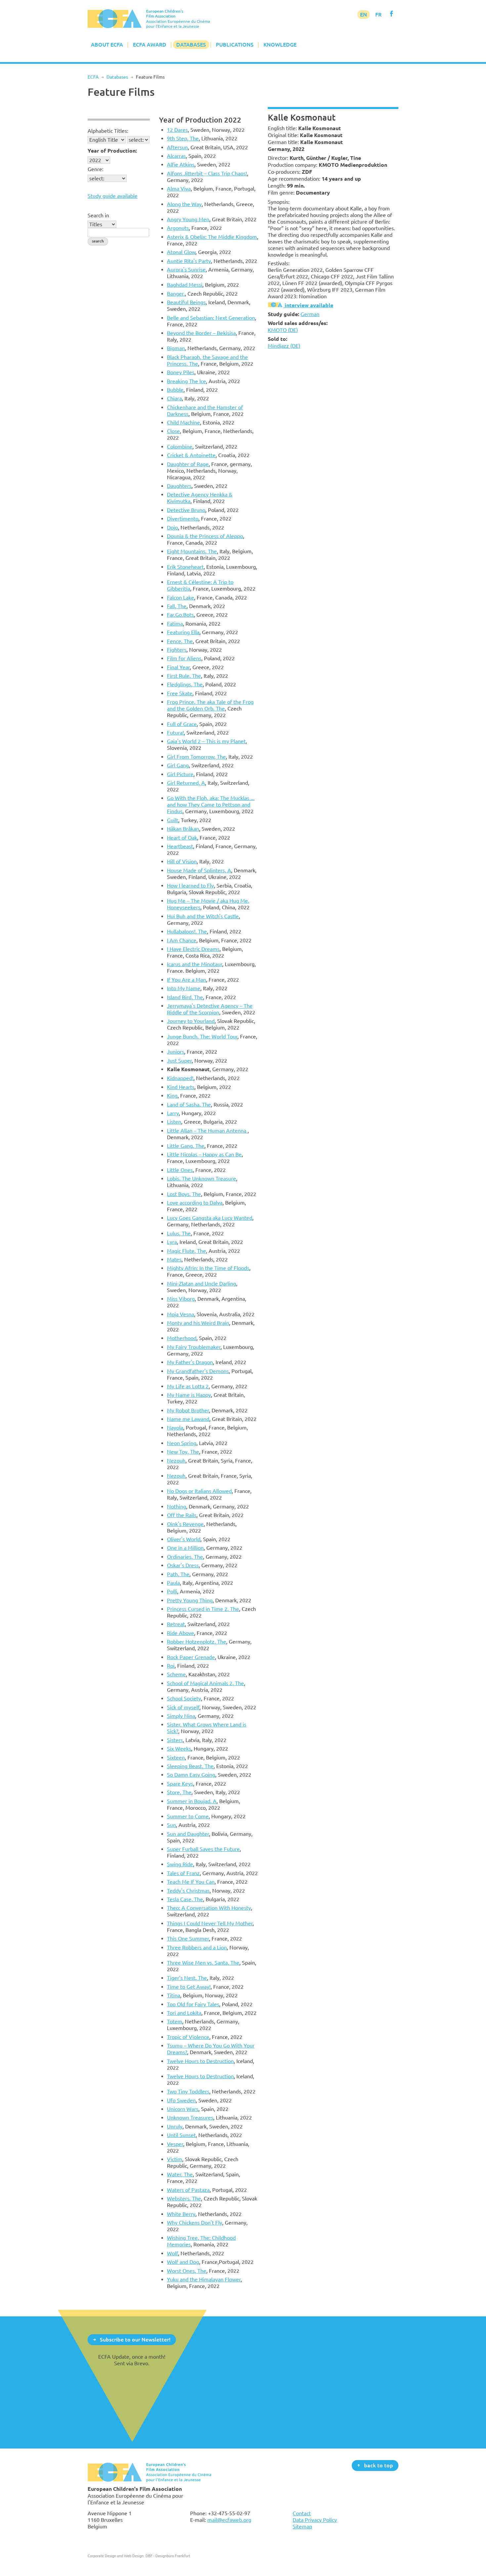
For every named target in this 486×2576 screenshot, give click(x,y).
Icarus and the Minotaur (195, 964)
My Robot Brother (188, 1410)
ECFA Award (150, 45)
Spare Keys (180, 1784)
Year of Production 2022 (200, 120)
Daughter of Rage (188, 464)
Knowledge (280, 45)
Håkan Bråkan (183, 829)
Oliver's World (184, 1539)
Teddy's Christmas (188, 1891)
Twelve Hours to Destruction (200, 2061)
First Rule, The (184, 676)
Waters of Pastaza (188, 2190)
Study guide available (113, 196)
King (172, 1096)
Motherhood (182, 1338)
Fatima (175, 624)
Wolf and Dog (183, 2262)
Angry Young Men (188, 219)
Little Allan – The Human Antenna (207, 1131)
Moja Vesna (181, 1314)
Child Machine (183, 422)
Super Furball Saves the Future (203, 1849)
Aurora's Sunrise (186, 270)
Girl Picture (180, 774)
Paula (173, 1583)
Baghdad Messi (185, 285)
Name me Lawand (188, 1419)
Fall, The (177, 606)
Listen (174, 1122)
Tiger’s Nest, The (187, 1978)
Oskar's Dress (183, 1565)
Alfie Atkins (181, 164)
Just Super (179, 1061)
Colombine (180, 447)
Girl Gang (178, 765)
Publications (235, 45)
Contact (302, 2513)
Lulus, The (179, 1233)
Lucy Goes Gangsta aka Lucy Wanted (210, 1218)
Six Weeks (179, 1749)
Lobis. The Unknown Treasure (202, 1179)
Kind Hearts (181, 1087)
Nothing (177, 1506)
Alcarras (176, 156)
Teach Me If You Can (191, 1882)
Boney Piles (181, 372)
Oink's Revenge (185, 1524)
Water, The (180, 2174)
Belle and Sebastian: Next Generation (211, 318)
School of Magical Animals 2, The (205, 1683)
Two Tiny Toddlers (188, 2091)
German (310, 314)
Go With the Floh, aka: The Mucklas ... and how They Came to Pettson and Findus (211, 805)
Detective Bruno (186, 510)
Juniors (176, 1052)
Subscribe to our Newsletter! (135, 2339)
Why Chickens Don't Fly (195, 2223)
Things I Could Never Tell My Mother (210, 1923)
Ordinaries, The (185, 1557)
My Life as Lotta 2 (188, 1386)
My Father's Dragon (190, 1362)
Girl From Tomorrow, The (196, 757)
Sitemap (302, 2526)
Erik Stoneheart (185, 567)
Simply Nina (181, 1716)
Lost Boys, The (184, 1194)
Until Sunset (181, 2135)
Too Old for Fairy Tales (193, 2004)
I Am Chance (182, 940)
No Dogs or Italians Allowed (199, 1491)
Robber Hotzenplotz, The (197, 1642)
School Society (184, 1698)
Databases (191, 45)
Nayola (175, 1428)
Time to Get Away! (189, 1987)
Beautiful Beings (186, 302)
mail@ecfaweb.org (229, 2520)
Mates (174, 1259)
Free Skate (180, 693)
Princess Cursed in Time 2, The (203, 1609)
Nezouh (176, 1461)
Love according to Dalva (195, 1203)
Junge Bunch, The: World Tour (202, 1036)
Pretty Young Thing (190, 1600)
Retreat (176, 1624)
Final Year (178, 667)
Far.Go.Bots (180, 615)
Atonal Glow (181, 252)
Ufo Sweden (181, 2100)
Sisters (175, 1740)
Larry (173, 1113)
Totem (175, 2021)
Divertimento (183, 519)
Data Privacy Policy (315, 2520)
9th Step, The (183, 138)
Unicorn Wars (183, 2109)
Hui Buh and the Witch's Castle (203, 916)
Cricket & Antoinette (191, 455)
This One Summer (188, 1939)
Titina (174, 1995)
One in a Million (185, 1548)
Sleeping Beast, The (190, 1766)
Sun (171, 1825)
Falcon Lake (181, 598)
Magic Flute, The (186, 1251)
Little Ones (180, 1170)
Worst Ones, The (187, 2271)
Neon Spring (182, 1443)
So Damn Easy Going (191, 1775)
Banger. (176, 294)
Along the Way (184, 204)
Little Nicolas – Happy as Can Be (204, 1154)
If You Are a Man (186, 980)
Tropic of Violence (188, 2037)
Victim (175, 2159)
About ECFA (107, 45)
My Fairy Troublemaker (194, 1347)
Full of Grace (182, 724)
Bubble (175, 390)
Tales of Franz (183, 1873)
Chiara (174, 398)
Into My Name (184, 988)
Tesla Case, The (185, 1899)
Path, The (178, 1574)
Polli (172, 1591)
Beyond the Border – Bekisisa (201, 333)
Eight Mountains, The (192, 551)
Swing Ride (180, 1864)
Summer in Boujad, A (192, 1801)
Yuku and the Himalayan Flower (204, 2279)
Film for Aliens (184, 658)
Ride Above (181, 1633)
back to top (379, 2465)
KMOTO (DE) (283, 330)
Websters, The (184, 2198)
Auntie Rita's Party (189, 261)
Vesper (175, 2144)
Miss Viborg (181, 1299)
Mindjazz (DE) (284, 346)
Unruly (175, 2126)
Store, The (179, 1792)
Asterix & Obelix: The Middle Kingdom (212, 237)
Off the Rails (182, 1515)
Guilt (173, 820)
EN (364, 15)
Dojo (172, 527)
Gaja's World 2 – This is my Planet (206, 741)
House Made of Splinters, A (199, 870)
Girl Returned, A (186, 783)
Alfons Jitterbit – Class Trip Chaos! (207, 173)
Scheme (176, 1674)
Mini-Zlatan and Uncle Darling (202, 1284)
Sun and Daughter (188, 1834)
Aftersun (177, 147)
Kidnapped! (180, 1078)
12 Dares (177, 130)
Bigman (176, 348)
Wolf (172, 2253)
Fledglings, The (185, 684)
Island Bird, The (185, 997)
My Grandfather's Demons (198, 1371)
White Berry (181, 2214)
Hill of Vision (182, 861)
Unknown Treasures (190, 2118)
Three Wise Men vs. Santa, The (203, 1963)
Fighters (177, 650)
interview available (308, 305)
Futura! (175, 733)
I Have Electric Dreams (193, 949)
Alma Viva (179, 189)
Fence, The (180, 641)
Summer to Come (188, 1816)
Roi (171, 1666)
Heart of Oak (182, 838)
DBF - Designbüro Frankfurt (168, 2556)
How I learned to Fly (190, 886)
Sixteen (176, 1758)
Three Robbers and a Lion (197, 1947)
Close (173, 431)
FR (378, 15)
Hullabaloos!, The (187, 931)
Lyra (172, 1242)
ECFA (93, 77)
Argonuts (178, 228)
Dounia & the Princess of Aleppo (205, 536)
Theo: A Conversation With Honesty (209, 1908)
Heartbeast (180, 846)
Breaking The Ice (186, 381)
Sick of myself (183, 1707)
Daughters (179, 486)
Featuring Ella (183, 632)
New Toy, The (183, 1452)
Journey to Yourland (191, 1021)
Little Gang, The (186, 1146)
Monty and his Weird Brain (198, 1323)
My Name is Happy (189, 1395)
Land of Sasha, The (189, 1105)
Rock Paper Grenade (191, 1657)
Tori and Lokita (184, 2013)
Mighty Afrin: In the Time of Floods (208, 1268)
